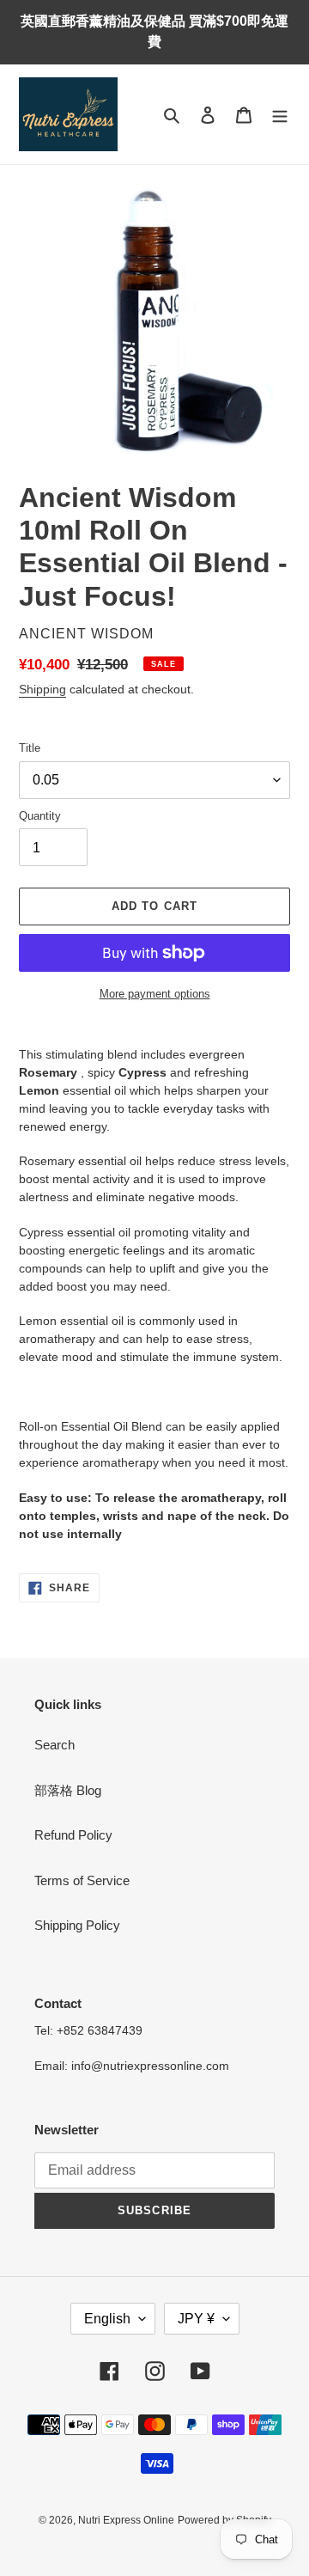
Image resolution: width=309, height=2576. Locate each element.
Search (55, 1745)
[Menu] (280, 115)
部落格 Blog (68, 1790)
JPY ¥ (196, 2319)
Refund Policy (73, 1835)
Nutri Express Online (126, 2520)
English (107, 2319)
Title (30, 748)
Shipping (42, 689)
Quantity (40, 816)
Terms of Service (82, 1880)
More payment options (155, 994)
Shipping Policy (77, 1925)
